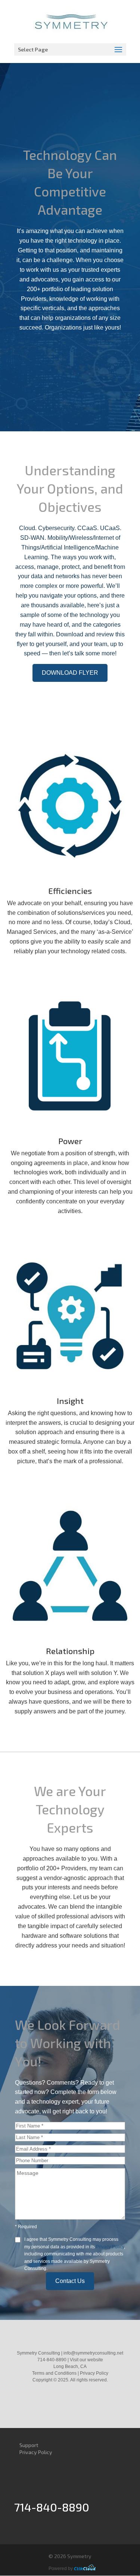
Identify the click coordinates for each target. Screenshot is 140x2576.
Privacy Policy (110, 2247)
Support (29, 2445)
